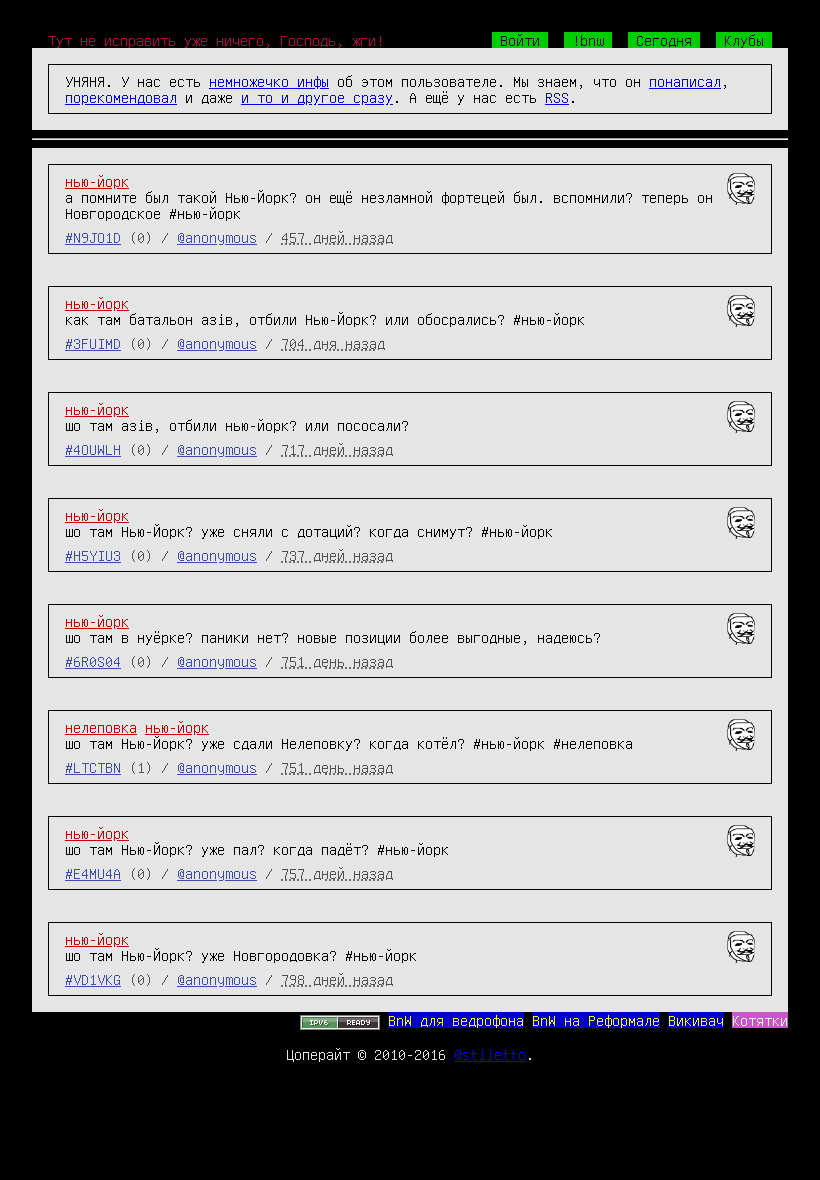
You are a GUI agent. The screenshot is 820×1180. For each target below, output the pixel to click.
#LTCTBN (93, 767)
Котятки (760, 1020)
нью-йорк (97, 181)
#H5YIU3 (93, 555)
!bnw (588, 40)
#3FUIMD (93, 343)
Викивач (696, 1020)
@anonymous (217, 237)
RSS (557, 97)
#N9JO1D (93, 237)
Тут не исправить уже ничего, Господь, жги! (216, 40)
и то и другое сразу (317, 97)
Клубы (744, 40)
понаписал (685, 81)
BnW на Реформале (596, 1020)
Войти (520, 40)
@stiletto (490, 1054)
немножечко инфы (269, 81)
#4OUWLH (93, 449)
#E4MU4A (93, 873)
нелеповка (101, 727)
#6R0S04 (93, 661)
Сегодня (664, 40)
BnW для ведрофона (456, 1020)
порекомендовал (121, 97)
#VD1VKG (93, 979)
